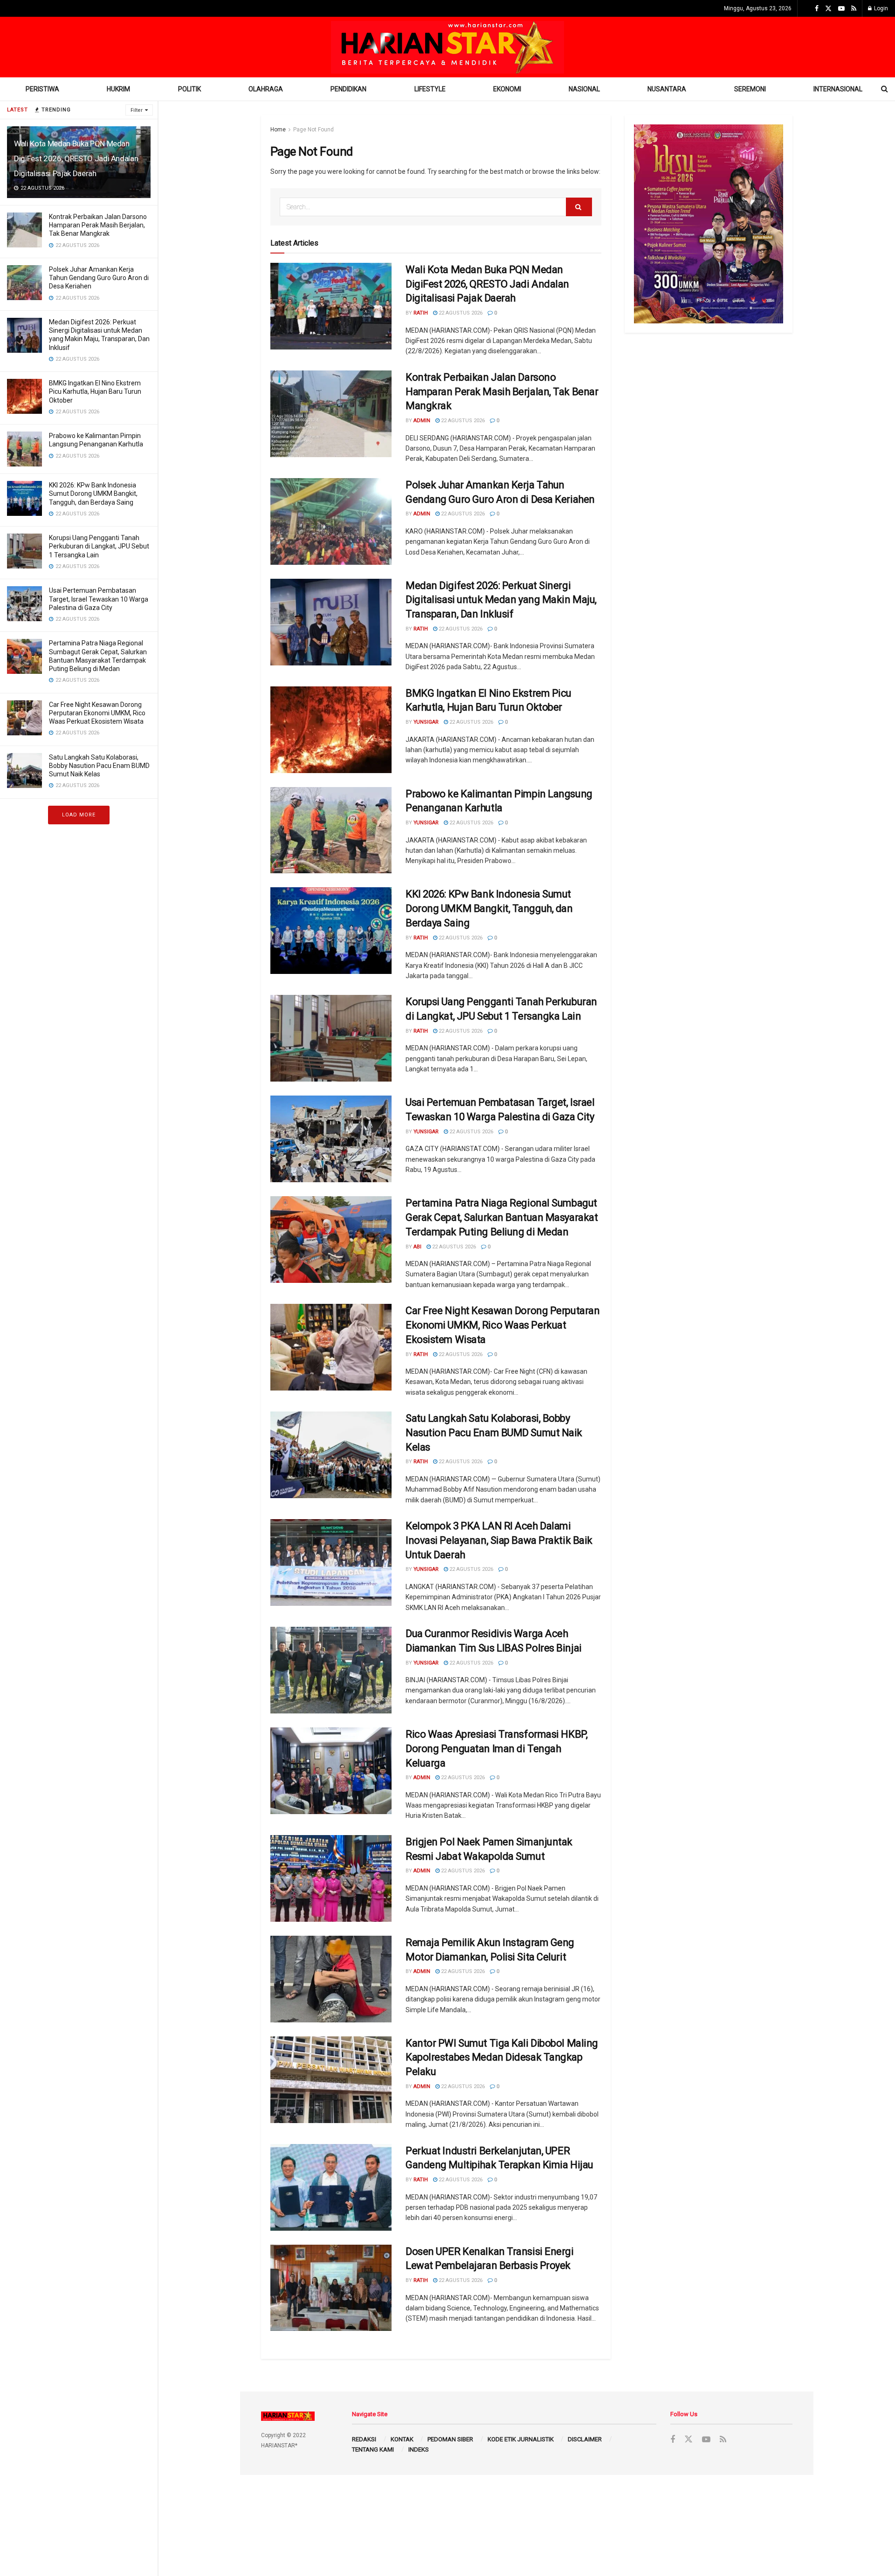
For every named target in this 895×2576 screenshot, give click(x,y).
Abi (417, 1247)
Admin (422, 421)
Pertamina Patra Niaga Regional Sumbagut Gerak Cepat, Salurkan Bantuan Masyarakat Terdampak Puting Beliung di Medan (502, 1217)
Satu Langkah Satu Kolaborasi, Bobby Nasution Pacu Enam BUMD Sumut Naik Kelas (99, 766)
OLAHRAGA (266, 89)
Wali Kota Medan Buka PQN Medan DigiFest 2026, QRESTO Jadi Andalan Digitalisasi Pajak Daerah (76, 158)
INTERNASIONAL (838, 89)
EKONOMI (507, 89)
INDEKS (419, 2449)
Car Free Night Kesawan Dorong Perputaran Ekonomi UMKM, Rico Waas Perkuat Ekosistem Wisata (97, 713)
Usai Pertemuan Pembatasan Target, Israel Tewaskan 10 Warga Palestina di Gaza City (99, 599)
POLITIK (189, 89)
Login (880, 8)
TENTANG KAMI (373, 2449)
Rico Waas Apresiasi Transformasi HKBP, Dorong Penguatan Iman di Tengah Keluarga (496, 1749)
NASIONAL (584, 89)
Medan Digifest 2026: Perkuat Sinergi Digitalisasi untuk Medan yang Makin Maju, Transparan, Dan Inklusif (501, 600)
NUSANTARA (667, 89)
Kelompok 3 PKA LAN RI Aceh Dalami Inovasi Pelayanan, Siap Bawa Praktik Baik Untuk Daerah (499, 1540)
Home (278, 130)
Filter (137, 110)
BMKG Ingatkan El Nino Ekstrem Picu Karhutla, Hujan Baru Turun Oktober (95, 391)
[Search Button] (579, 207)
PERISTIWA (42, 89)
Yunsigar (426, 722)
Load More (79, 815)
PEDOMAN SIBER (450, 2439)
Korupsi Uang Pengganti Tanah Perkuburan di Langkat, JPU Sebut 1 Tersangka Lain (99, 546)
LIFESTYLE (430, 89)
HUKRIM (118, 89)
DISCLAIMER (585, 2439)
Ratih (421, 313)
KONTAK (402, 2439)
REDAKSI (364, 2439)
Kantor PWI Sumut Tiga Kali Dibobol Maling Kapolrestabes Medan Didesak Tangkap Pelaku (502, 2058)
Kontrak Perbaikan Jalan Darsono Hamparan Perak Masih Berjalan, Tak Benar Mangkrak (98, 225)
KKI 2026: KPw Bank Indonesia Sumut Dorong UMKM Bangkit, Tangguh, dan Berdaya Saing (93, 493)
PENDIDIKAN (348, 89)
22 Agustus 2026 (460, 313)
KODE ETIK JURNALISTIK (521, 2439)
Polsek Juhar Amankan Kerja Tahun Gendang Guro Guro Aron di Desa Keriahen (99, 278)
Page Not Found (313, 130)
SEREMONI (750, 89)
